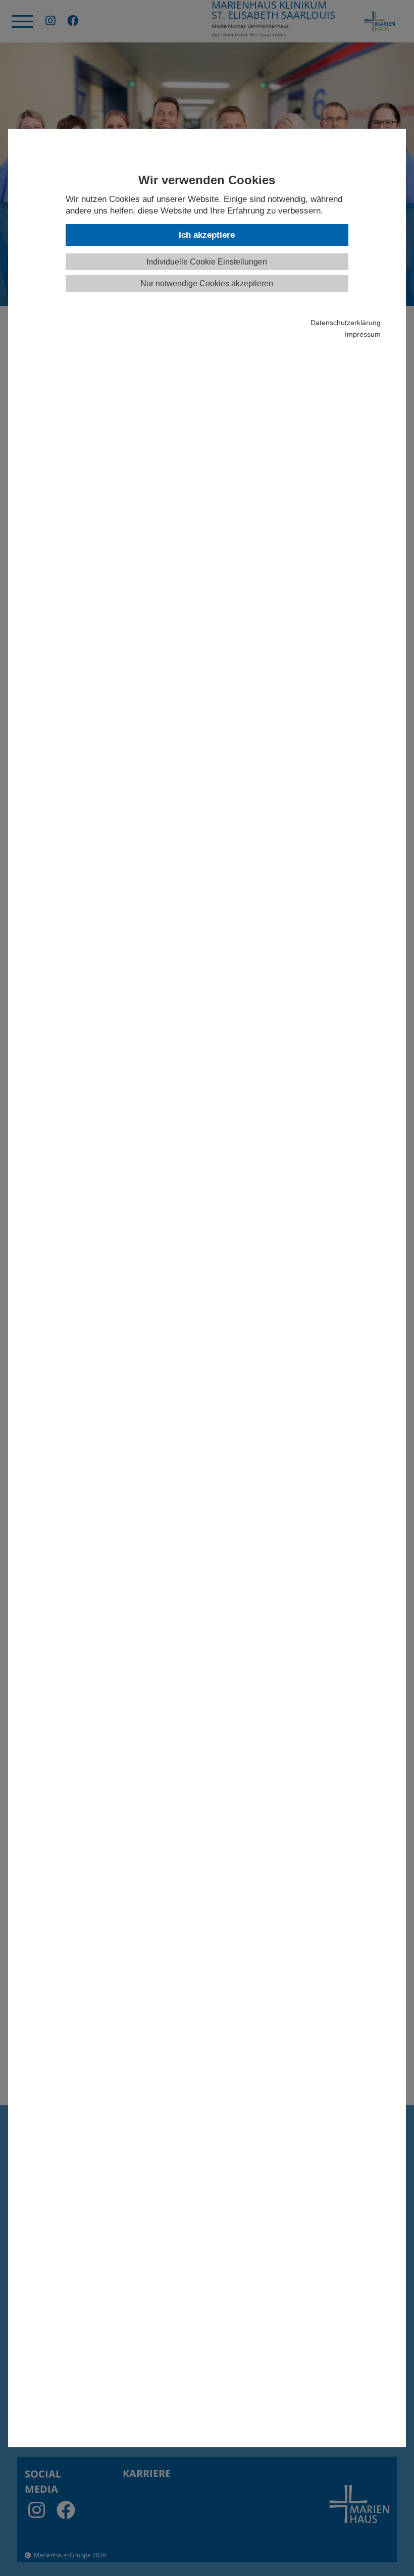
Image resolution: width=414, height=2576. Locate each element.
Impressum (363, 334)
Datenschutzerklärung (345, 323)
